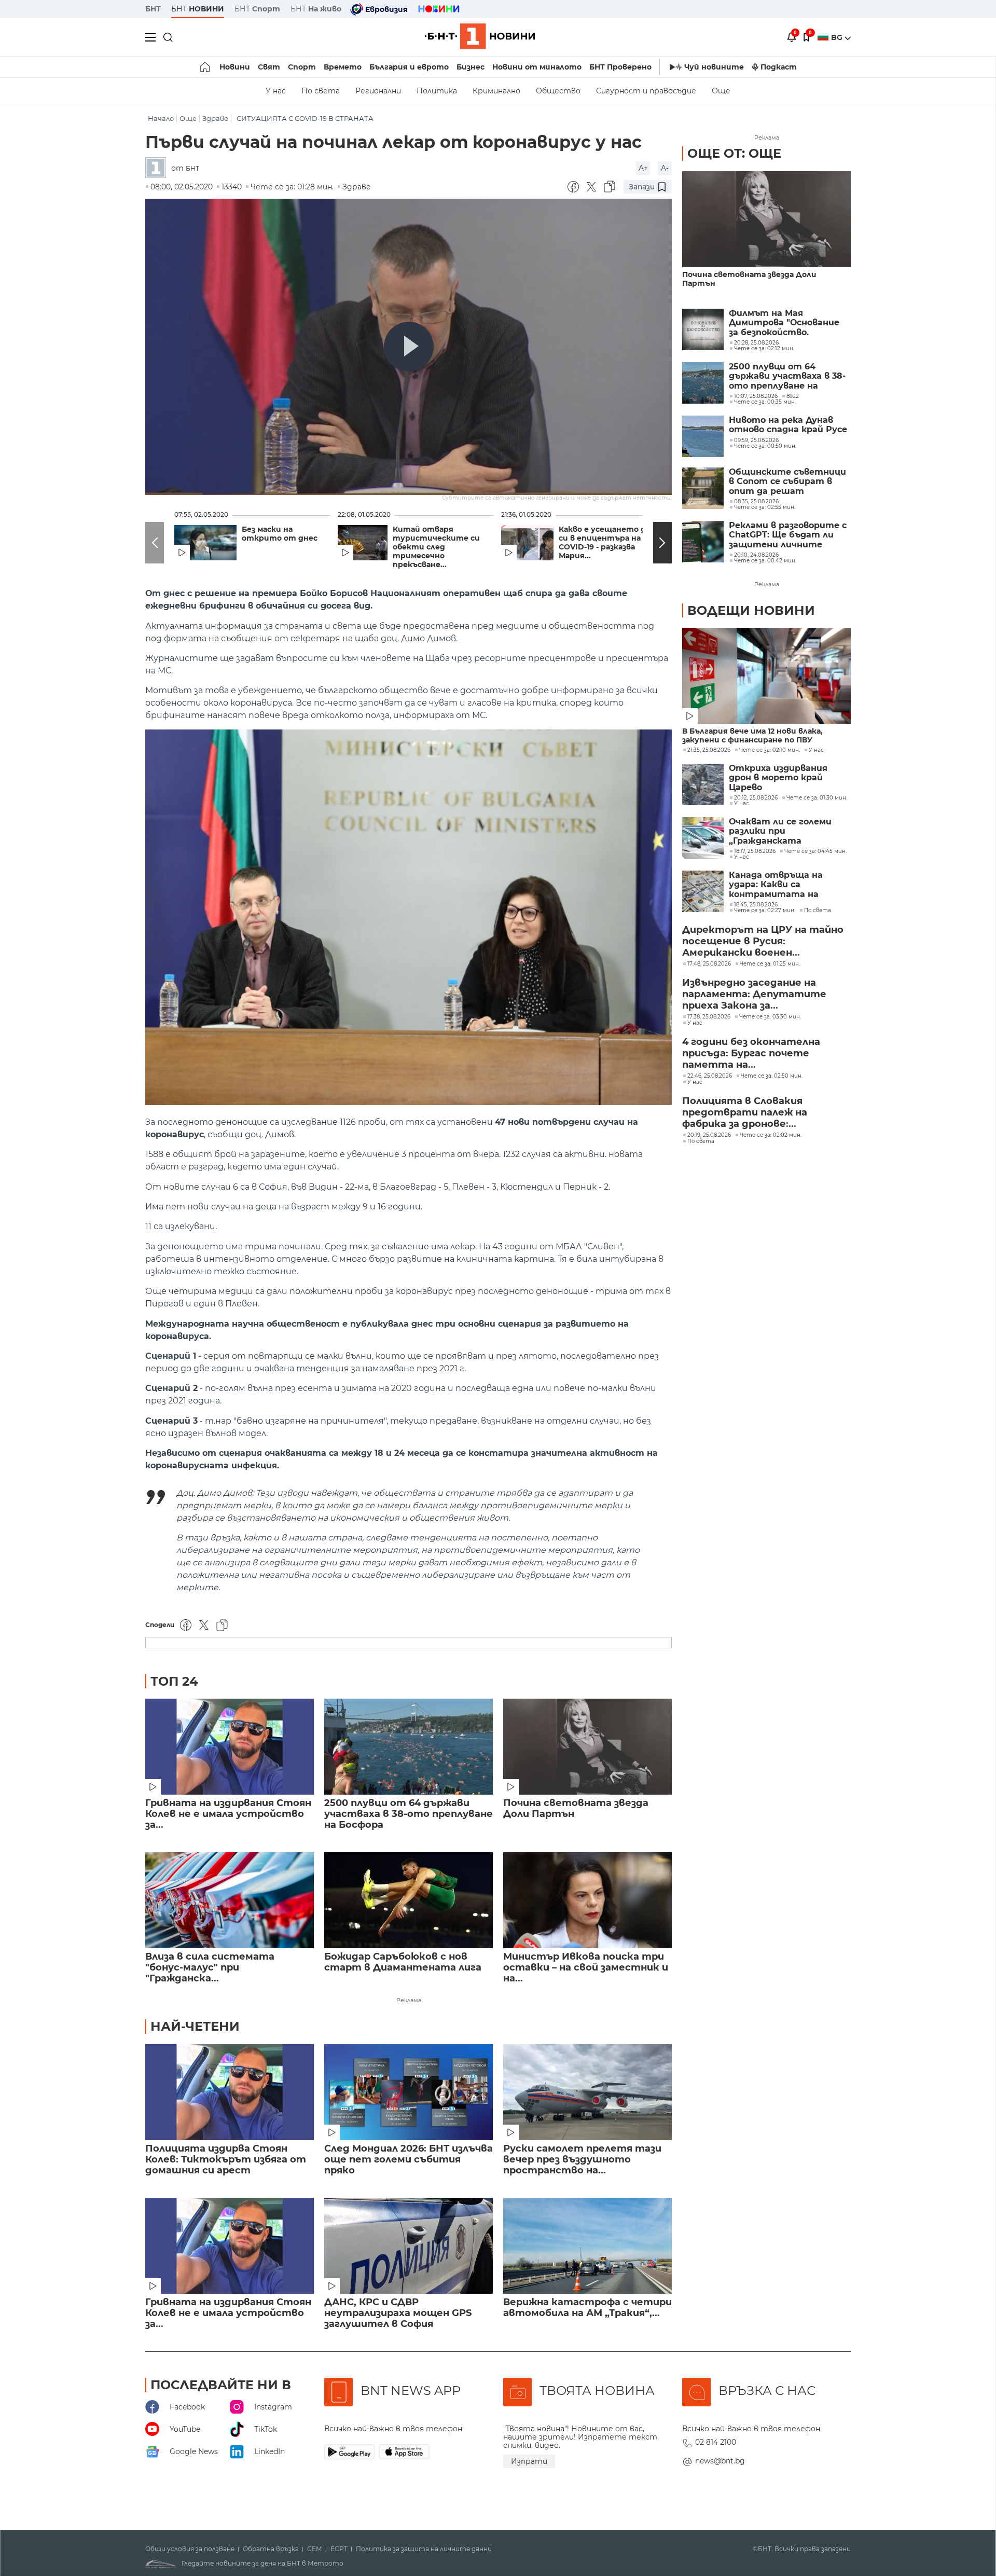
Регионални (378, 91)
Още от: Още (734, 153)
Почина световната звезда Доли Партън (576, 1809)
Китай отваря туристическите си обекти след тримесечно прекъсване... (436, 547)
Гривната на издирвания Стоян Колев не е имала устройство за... (228, 1814)
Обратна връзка (271, 2549)
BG (838, 37)
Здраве (215, 119)
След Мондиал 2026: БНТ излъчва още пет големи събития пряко (409, 2160)
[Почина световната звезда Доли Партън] (587, 1747)
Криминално (496, 91)
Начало (161, 119)
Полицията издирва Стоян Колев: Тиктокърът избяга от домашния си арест (226, 2160)
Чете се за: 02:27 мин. (765, 911)
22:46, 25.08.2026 (710, 1076)
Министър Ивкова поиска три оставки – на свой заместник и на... (586, 1968)
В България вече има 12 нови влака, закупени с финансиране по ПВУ (752, 736)
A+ (643, 168)
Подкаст (779, 67)
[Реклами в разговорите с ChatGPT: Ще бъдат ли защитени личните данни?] (703, 542)
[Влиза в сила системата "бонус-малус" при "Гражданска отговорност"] (230, 1900)
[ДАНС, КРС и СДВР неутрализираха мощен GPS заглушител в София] (409, 2246)
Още (721, 91)
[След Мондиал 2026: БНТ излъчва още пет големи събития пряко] (409, 2092)
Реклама (409, 2000)
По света (321, 91)
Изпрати (529, 2461)
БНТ (153, 9)
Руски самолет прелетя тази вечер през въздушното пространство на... (582, 2160)
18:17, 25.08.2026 (755, 851)
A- (665, 168)
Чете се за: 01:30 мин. (817, 798)
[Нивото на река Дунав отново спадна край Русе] (703, 436)
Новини (235, 67)
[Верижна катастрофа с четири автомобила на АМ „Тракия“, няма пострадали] (587, 2246)
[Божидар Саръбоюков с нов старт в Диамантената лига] (409, 1900)
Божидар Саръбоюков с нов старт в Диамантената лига (403, 1962)
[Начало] (206, 67)
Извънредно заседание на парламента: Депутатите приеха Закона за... (754, 994)
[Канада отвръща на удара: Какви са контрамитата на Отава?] (703, 891)
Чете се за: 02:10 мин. (770, 750)
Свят (269, 67)
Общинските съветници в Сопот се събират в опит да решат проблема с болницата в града (787, 482)
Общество (558, 91)
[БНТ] (158, 168)
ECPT (339, 2549)
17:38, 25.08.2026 (709, 1017)
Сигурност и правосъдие (646, 91)
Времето (343, 67)
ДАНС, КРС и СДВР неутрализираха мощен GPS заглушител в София (398, 2313)
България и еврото (409, 67)
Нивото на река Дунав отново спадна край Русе (788, 425)
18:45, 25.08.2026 (756, 905)
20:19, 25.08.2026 (709, 1135)
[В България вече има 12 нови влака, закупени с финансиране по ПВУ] (766, 676)
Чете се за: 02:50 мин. (772, 1076)
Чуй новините (714, 67)
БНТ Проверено (620, 67)
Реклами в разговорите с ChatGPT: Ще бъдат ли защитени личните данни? (788, 535)
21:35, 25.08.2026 (709, 750)
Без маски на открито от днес (280, 534)
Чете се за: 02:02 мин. (771, 1135)
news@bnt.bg (720, 2461)
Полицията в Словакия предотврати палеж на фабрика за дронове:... (745, 1112)
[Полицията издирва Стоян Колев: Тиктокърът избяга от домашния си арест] (230, 2092)
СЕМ (315, 2549)
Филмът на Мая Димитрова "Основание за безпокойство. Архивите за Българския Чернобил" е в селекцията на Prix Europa (787, 323)
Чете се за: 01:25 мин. (770, 964)
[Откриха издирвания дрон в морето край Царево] (703, 784)
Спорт (302, 67)
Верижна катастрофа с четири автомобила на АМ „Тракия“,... (587, 2308)
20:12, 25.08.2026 (756, 798)
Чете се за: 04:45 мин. (815, 851)
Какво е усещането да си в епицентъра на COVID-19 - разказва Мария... (604, 543)
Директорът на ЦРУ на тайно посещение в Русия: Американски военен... (763, 941)
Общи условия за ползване (190, 2549)
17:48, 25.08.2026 (709, 964)
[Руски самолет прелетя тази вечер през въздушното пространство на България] (587, 2092)
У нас (276, 91)
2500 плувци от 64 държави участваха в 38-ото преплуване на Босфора (409, 1814)
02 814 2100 (716, 2442)
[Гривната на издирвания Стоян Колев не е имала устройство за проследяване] (230, 1747)
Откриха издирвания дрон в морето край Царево (778, 778)
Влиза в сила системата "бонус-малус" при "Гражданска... (210, 1968)
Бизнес (471, 67)
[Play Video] (409, 347)
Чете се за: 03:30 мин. (770, 1017)
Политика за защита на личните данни (424, 2549)
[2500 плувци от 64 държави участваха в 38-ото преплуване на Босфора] (409, 1747)
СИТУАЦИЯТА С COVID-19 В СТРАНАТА (305, 119)
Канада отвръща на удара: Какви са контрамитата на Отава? (776, 885)
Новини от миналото (537, 67)
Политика (437, 91)
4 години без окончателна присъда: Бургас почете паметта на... (751, 1053)
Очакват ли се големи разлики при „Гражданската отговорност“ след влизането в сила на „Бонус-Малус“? (780, 831)
